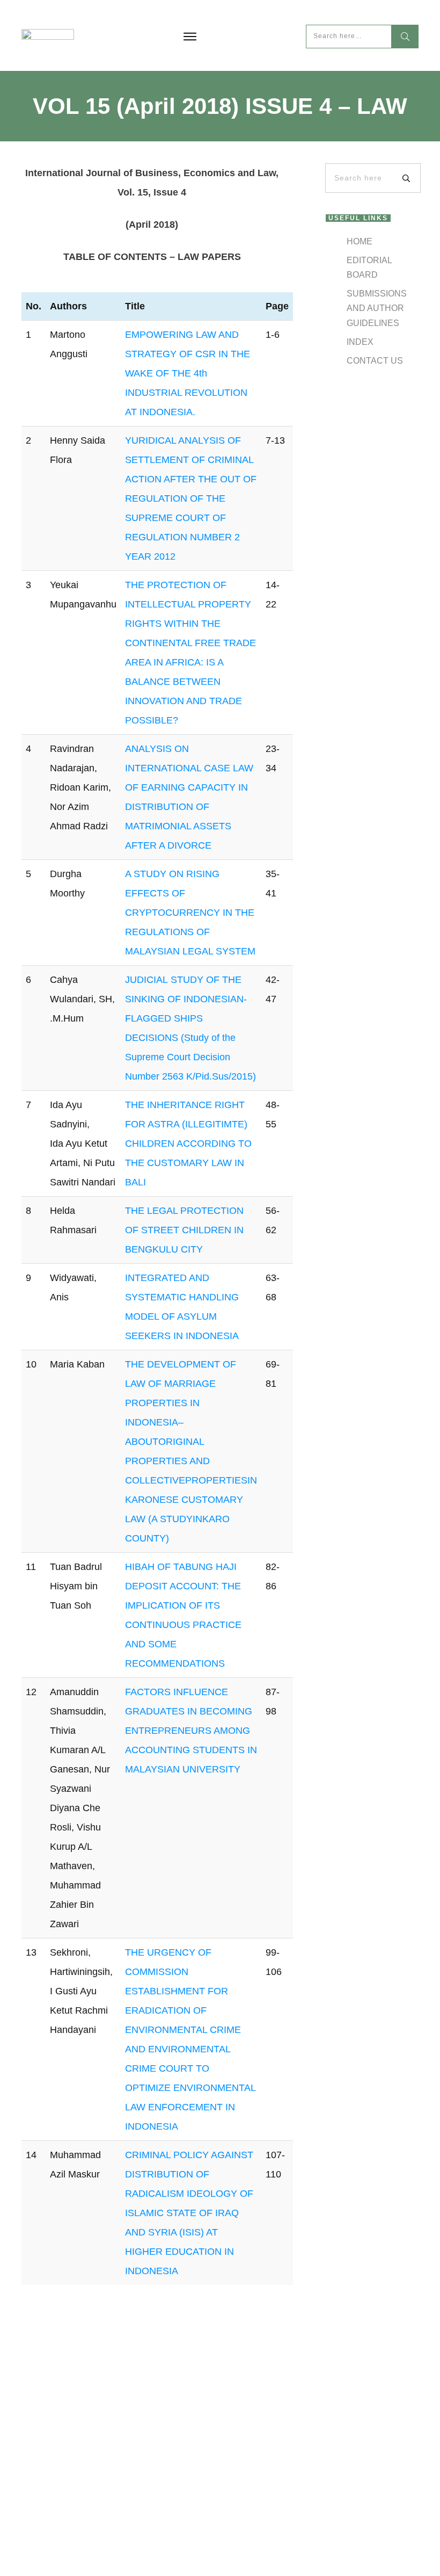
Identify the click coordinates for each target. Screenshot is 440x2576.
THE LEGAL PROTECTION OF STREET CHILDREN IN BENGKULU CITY (184, 1230)
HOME (360, 241)
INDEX (360, 342)
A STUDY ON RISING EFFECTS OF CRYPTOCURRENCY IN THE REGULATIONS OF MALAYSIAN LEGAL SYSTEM (190, 913)
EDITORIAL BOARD (369, 267)
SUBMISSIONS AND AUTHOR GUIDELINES (377, 308)
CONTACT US (375, 361)
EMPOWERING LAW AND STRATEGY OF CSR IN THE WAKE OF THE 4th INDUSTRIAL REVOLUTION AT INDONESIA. (188, 373)
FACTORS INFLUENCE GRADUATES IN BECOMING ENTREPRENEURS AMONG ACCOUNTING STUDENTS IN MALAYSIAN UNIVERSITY (191, 1731)
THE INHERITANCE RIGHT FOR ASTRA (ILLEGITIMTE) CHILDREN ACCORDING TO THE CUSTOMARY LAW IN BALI (188, 1144)
